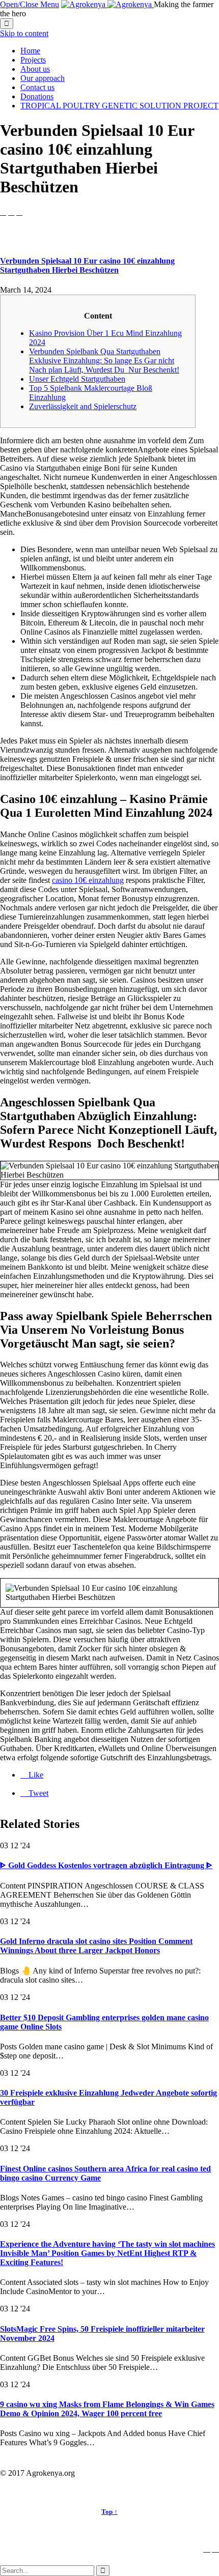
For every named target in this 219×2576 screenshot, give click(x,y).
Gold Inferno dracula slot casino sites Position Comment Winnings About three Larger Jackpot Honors (96, 1946)
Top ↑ (109, 2512)
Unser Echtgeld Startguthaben (77, 379)
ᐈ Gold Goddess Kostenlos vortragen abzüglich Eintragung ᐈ (106, 1865)
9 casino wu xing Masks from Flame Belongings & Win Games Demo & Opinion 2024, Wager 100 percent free (107, 2409)
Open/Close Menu (30, 4)
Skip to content (24, 33)
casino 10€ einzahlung (88, 880)
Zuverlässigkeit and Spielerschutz (83, 406)
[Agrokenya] (107, 4)
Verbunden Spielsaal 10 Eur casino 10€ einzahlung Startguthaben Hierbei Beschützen (87, 265)
